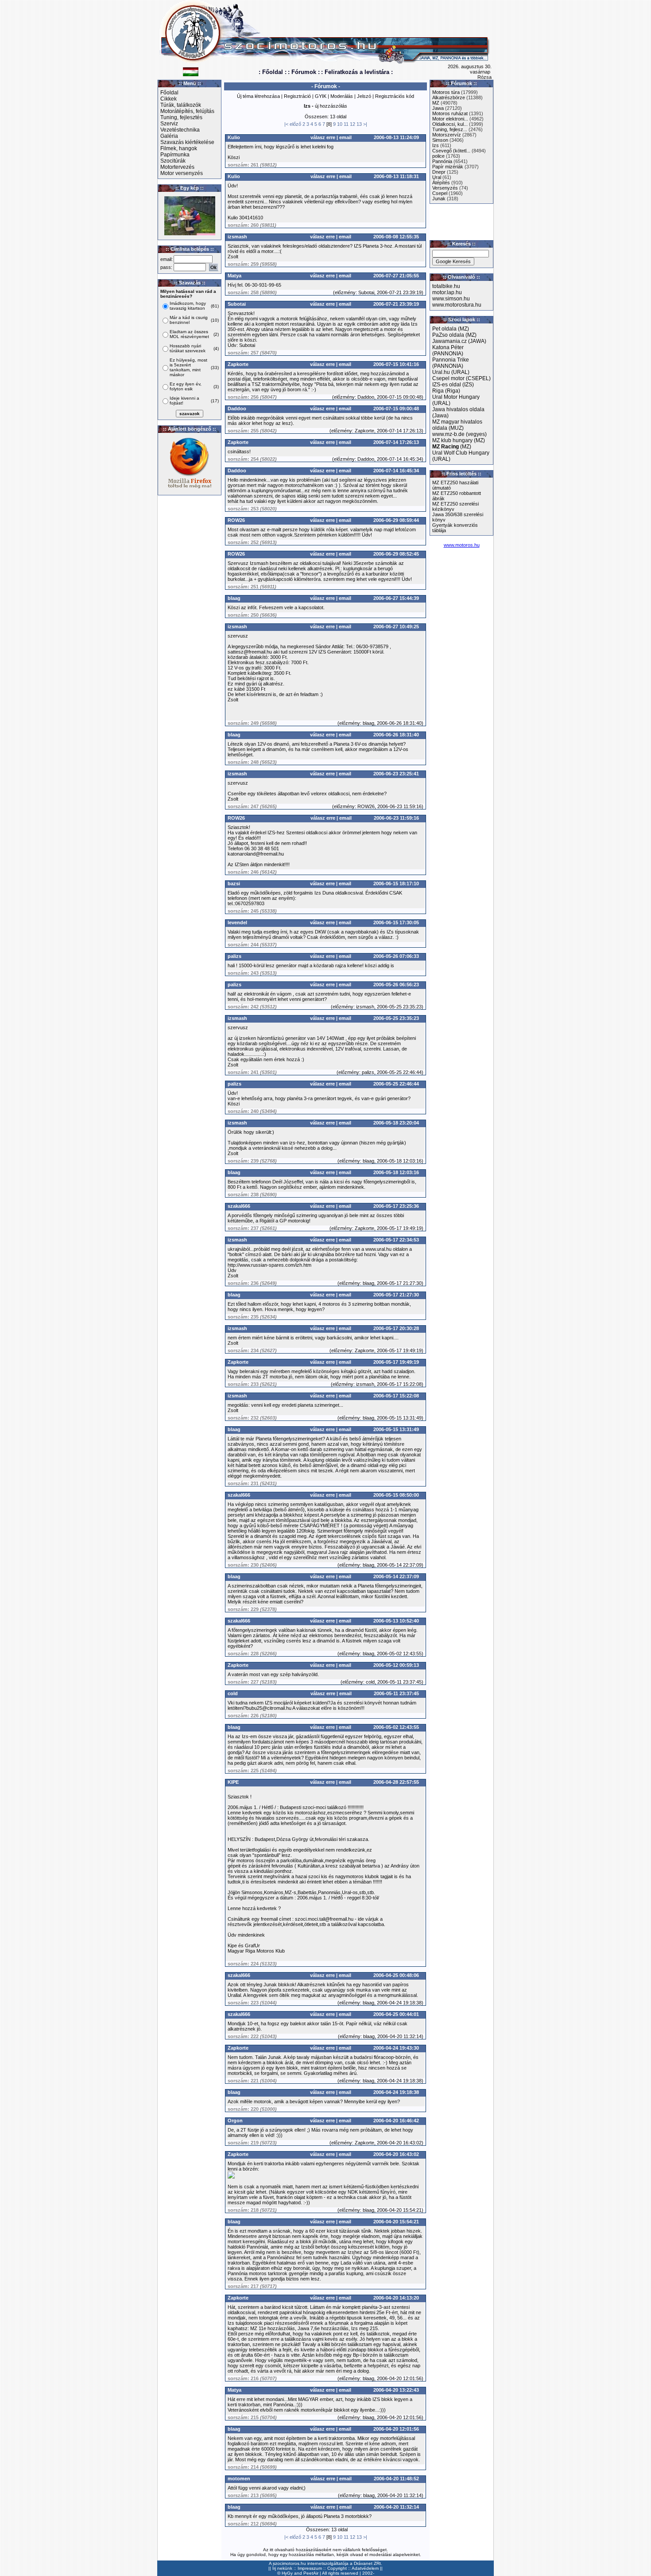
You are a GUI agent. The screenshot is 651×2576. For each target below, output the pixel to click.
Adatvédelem (365, 2568)
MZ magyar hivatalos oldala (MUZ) (457, 425)
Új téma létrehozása (258, 96)
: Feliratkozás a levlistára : (357, 72)
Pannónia (442, 161)
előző (295, 124)
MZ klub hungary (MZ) (459, 440)
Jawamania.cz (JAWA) (459, 341)
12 (353, 124)
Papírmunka (175, 155)
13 (359, 124)
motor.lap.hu (447, 292)
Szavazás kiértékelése (187, 142)
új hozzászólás (331, 106)
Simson (440, 140)
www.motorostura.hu (457, 305)
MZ (436, 103)
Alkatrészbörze (449, 97)
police (438, 156)
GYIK (321, 96)
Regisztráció (297, 96)
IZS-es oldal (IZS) (453, 385)
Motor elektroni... (450, 119)
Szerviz (169, 124)
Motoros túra (446, 92)
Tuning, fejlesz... (450, 129)
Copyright (337, 2568)
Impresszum (310, 2568)
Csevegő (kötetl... (451, 151)
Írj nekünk (282, 2568)
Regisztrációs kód (395, 96)
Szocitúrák (173, 161)
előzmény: (346, 292)
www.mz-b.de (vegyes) (459, 434)
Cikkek (169, 99)
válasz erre (323, 137)
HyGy (287, 2573)
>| (365, 124)
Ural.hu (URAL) (451, 372)
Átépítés (441, 183)
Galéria (169, 136)
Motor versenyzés (182, 173)
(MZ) (452, 447)
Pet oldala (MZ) (451, 329)
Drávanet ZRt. (368, 2563)
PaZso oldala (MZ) (454, 335)
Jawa (438, 108)
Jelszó (364, 96)
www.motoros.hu (462, 545)
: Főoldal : (273, 72)
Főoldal (169, 93)
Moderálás (342, 96)
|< (286, 124)
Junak (439, 198)
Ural (437, 177)
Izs (436, 145)
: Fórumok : (304, 72)
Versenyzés (445, 188)
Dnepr (439, 172)
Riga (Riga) (446, 391)
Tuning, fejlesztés (181, 117)
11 (346, 124)
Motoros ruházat (450, 113)
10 (340, 124)
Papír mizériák (448, 167)
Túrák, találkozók (181, 105)
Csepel (440, 193)
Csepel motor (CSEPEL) (461, 378)
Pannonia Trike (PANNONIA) (451, 363)
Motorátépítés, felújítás (187, 111)
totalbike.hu (446, 286)
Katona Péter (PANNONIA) (448, 350)
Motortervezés (177, 167)
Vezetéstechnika (180, 130)
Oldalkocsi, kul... (450, 124)
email (345, 137)
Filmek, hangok (179, 148)
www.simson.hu (451, 299)
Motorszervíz (447, 135)
